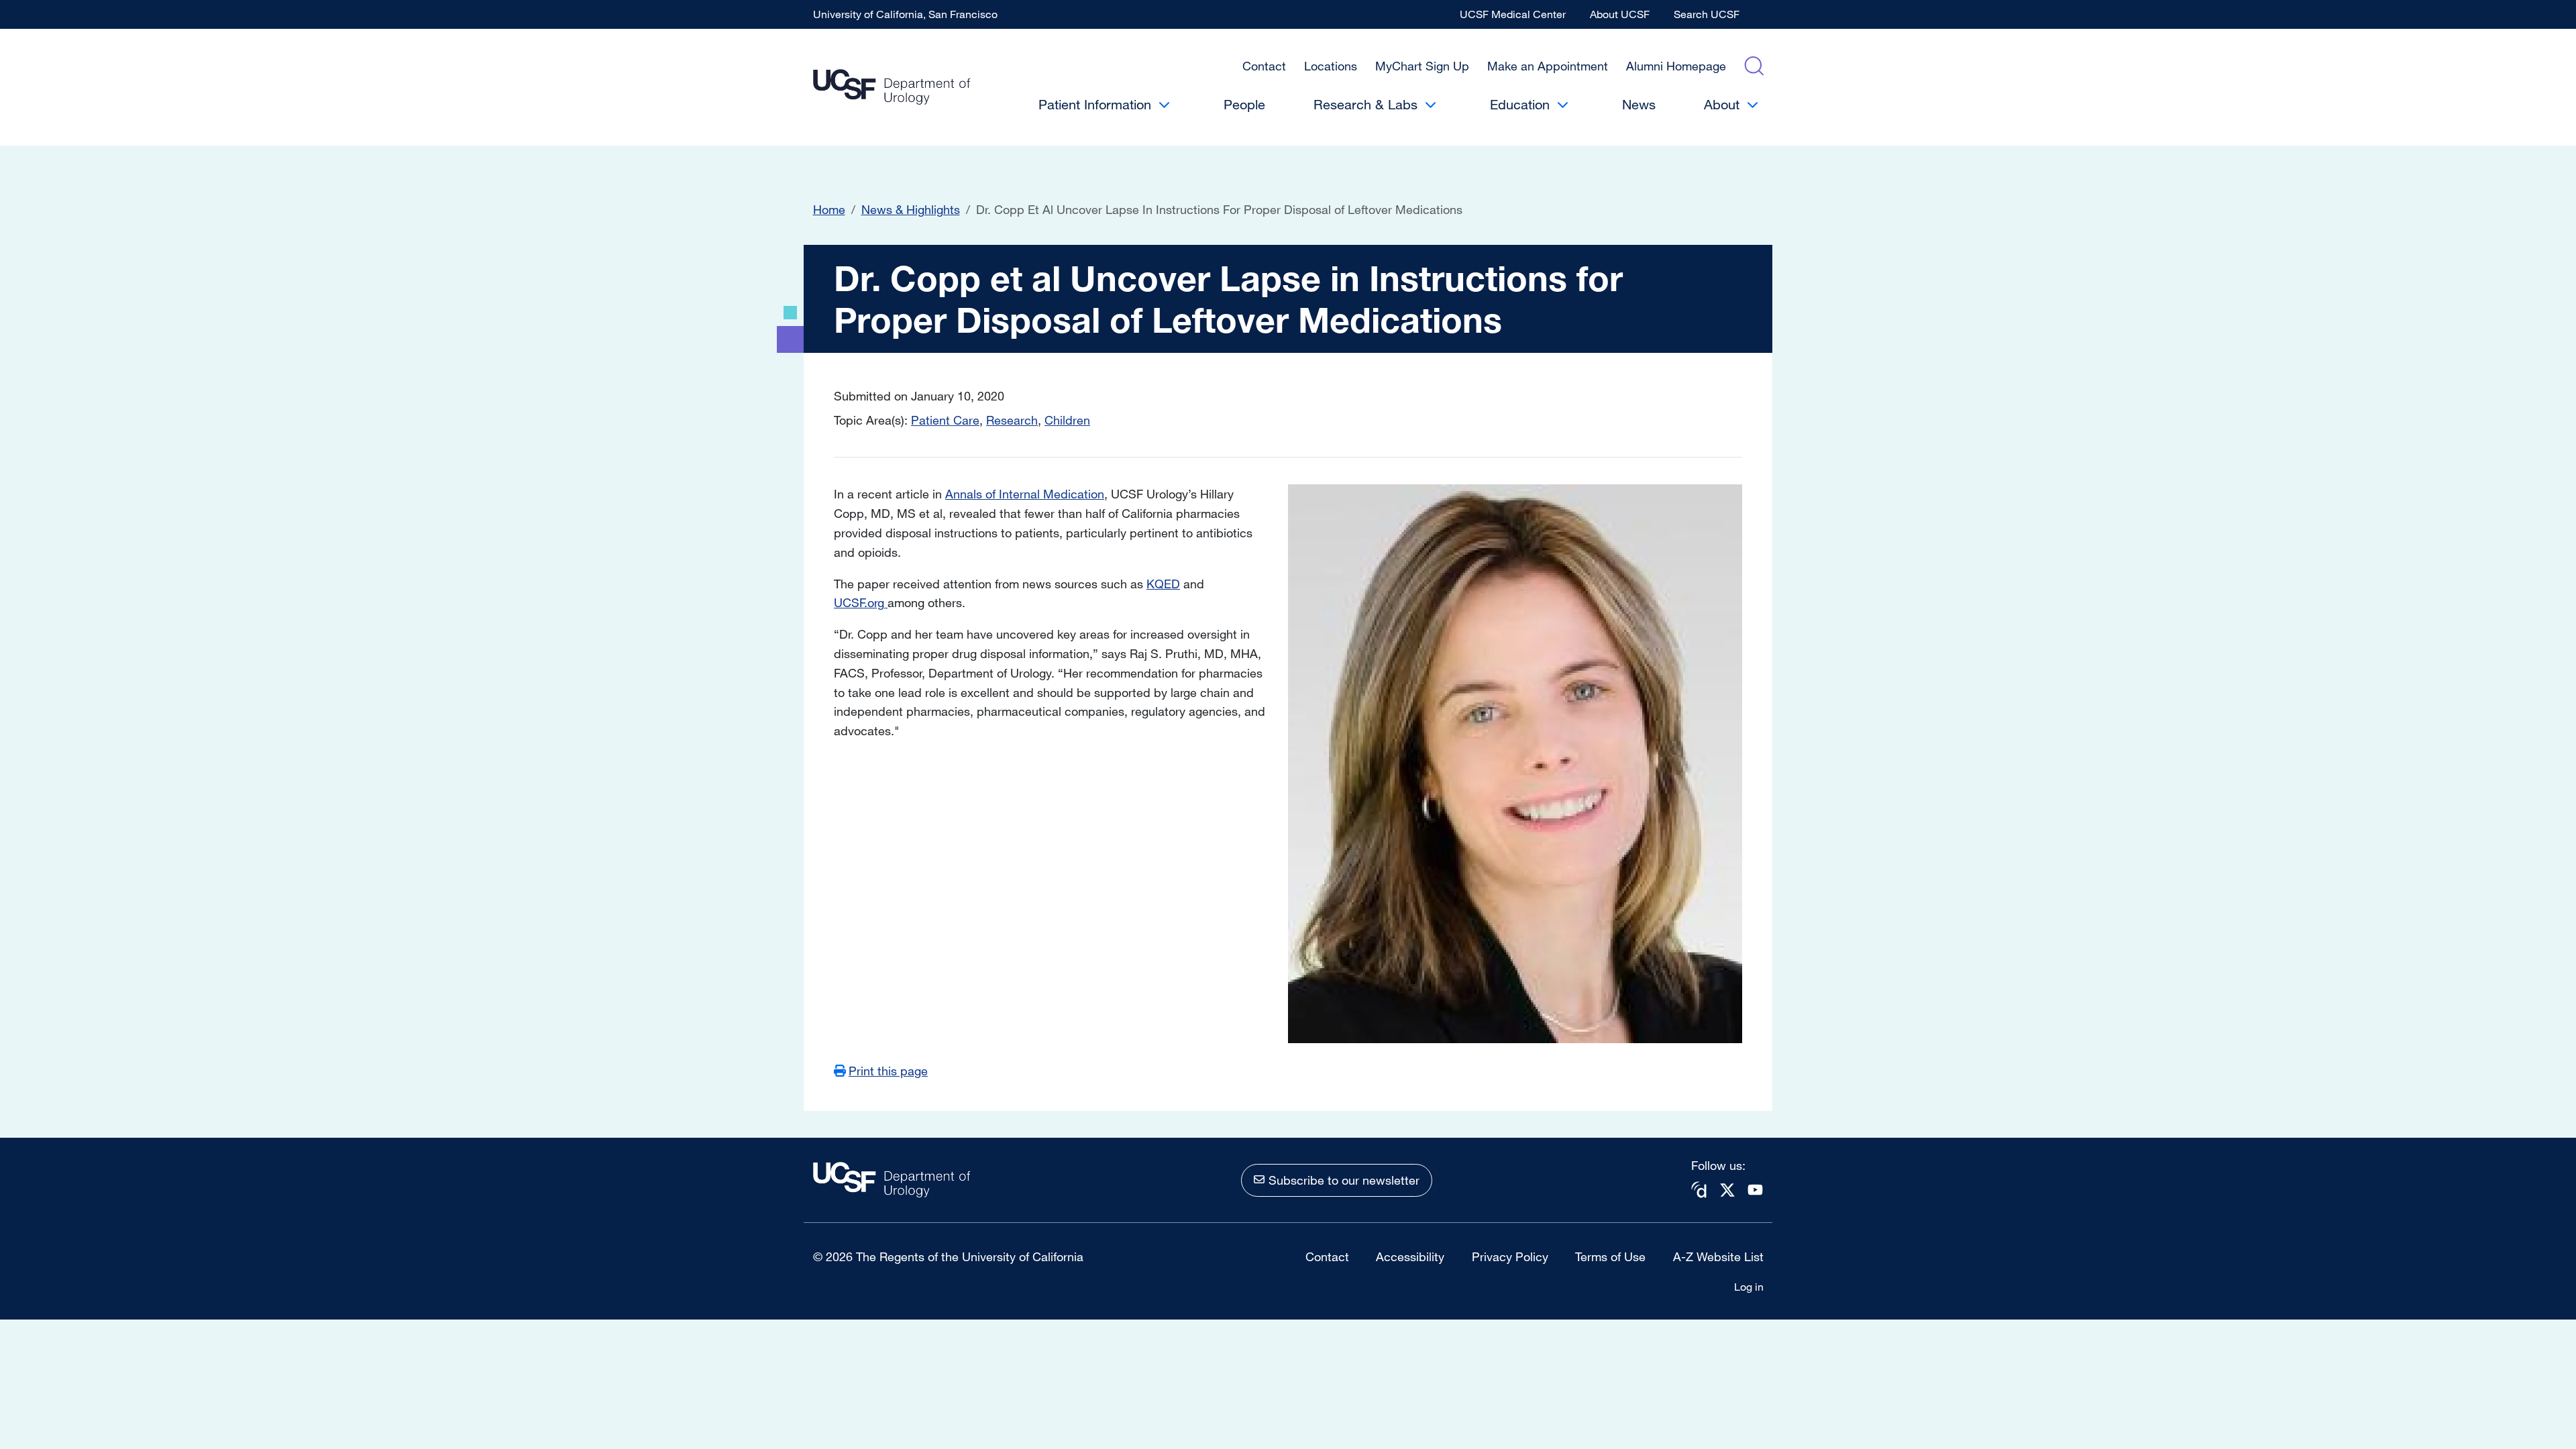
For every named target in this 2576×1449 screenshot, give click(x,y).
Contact (1264, 66)
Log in (1749, 1287)
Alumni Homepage (1676, 66)
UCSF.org (861, 602)
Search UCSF (1707, 14)
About (1722, 104)
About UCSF (1620, 14)
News (1639, 104)
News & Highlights (911, 209)
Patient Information (1095, 104)
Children (1067, 420)
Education (1520, 104)
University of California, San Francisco (905, 14)
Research (1012, 420)
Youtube (1756, 1190)
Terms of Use (1610, 1256)
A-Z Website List (1718, 1256)
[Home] (892, 88)
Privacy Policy (1510, 1256)
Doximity (1699, 1190)
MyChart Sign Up (1422, 66)
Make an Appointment (1548, 66)
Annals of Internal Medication (1025, 494)
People (1244, 104)
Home (829, 209)
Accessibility (1410, 1256)
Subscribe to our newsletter (1344, 1180)
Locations (1331, 66)
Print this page (888, 1071)
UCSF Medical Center (1513, 14)
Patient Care (945, 420)
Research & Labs (1365, 104)
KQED (1163, 584)
